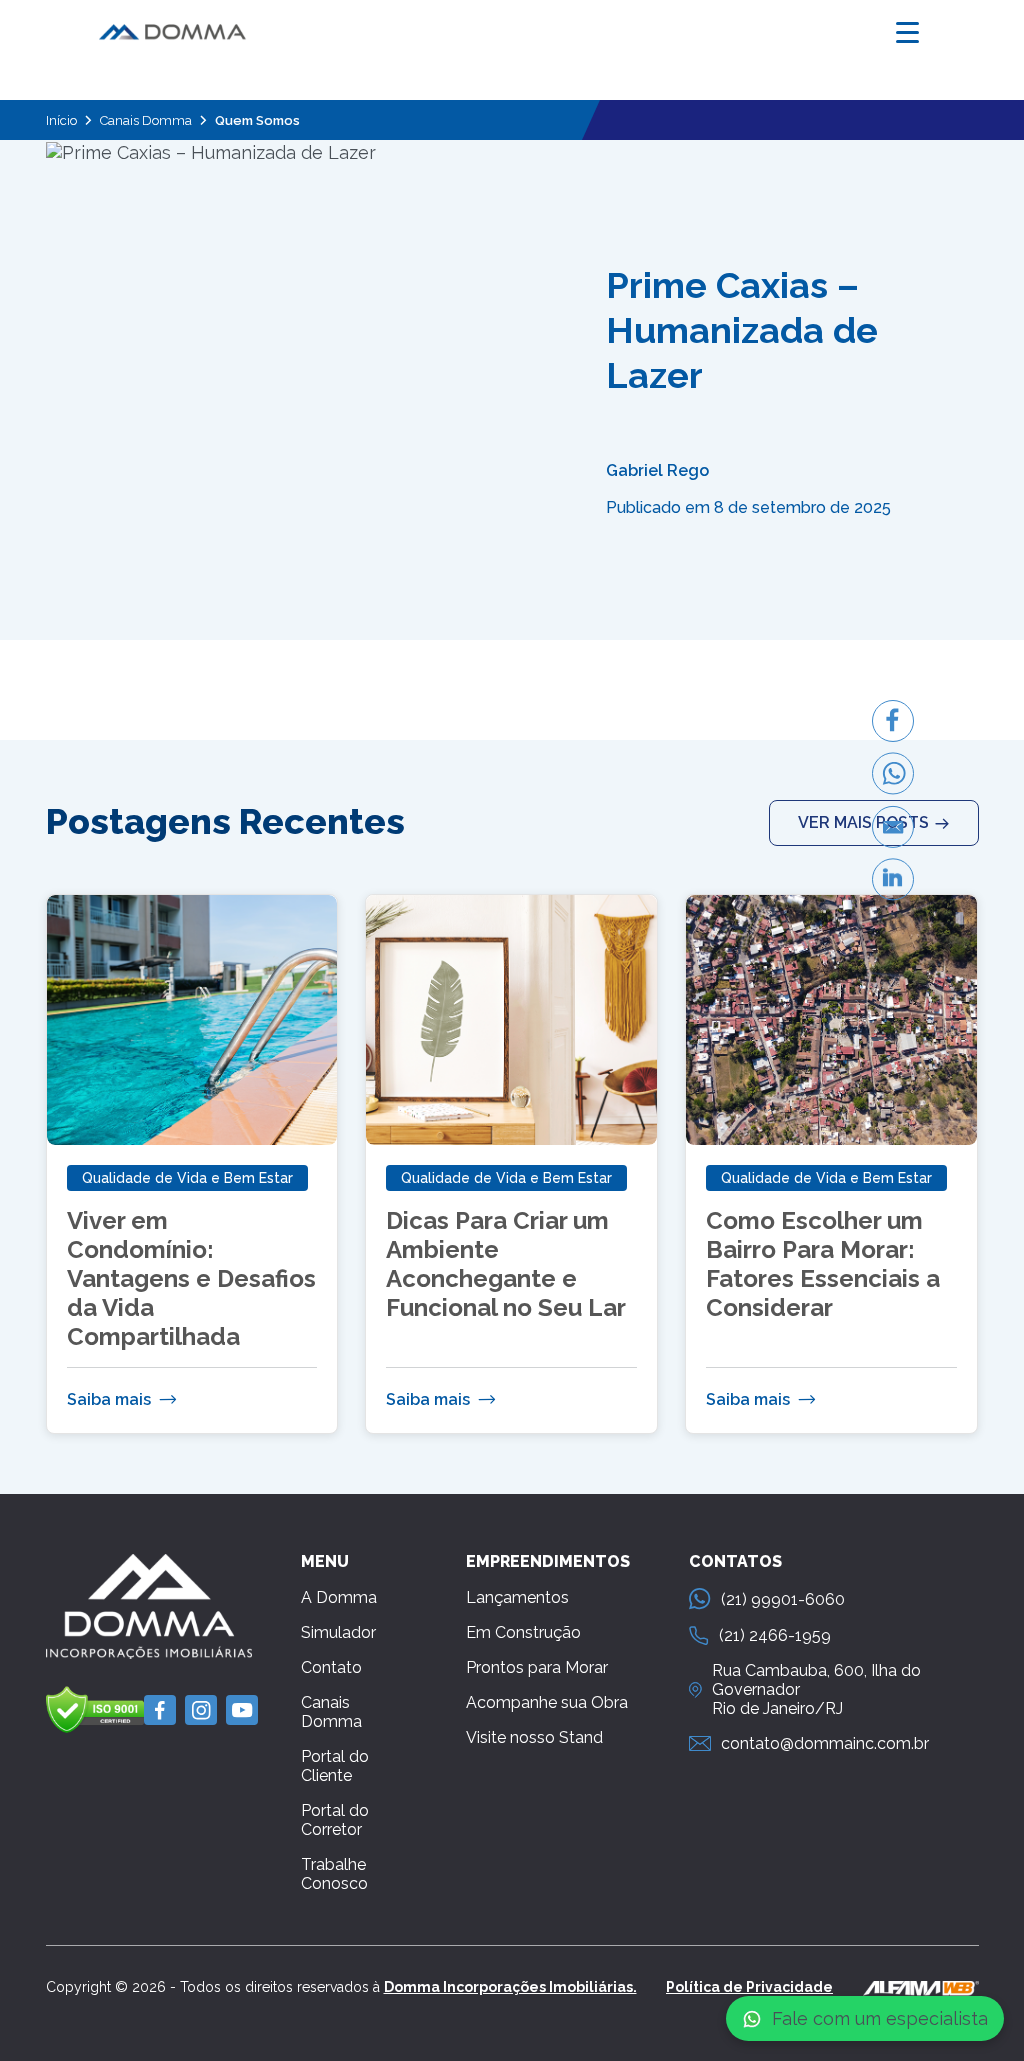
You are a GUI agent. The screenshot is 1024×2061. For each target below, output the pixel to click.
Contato (331, 1667)
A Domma (339, 1597)
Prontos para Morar (537, 1667)
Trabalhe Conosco (334, 1874)
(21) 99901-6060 (783, 1599)
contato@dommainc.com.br (825, 1743)
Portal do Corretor (335, 1820)
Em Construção (523, 1632)
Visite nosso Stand (534, 1737)
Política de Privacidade (749, 1987)
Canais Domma (146, 120)
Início (61, 120)
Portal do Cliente (335, 1766)
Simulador (338, 1632)
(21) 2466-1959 (775, 1635)
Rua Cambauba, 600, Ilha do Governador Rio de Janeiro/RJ (816, 1689)
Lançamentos (517, 1597)
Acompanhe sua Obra (547, 1702)
